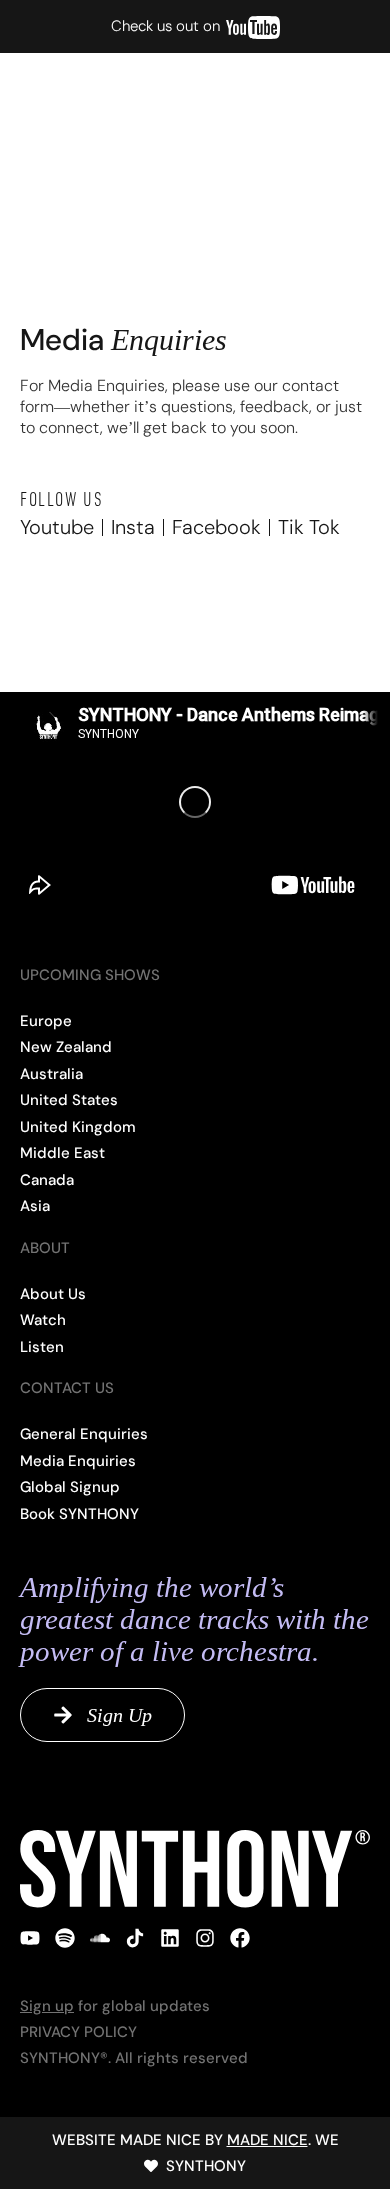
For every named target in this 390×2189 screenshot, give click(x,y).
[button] (340, 98)
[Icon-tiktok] (135, 1938)
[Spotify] (65, 1938)
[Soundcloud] (100, 1938)
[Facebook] (240, 1938)
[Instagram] (205, 1938)
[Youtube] (30, 1938)
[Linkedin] (170, 1938)
